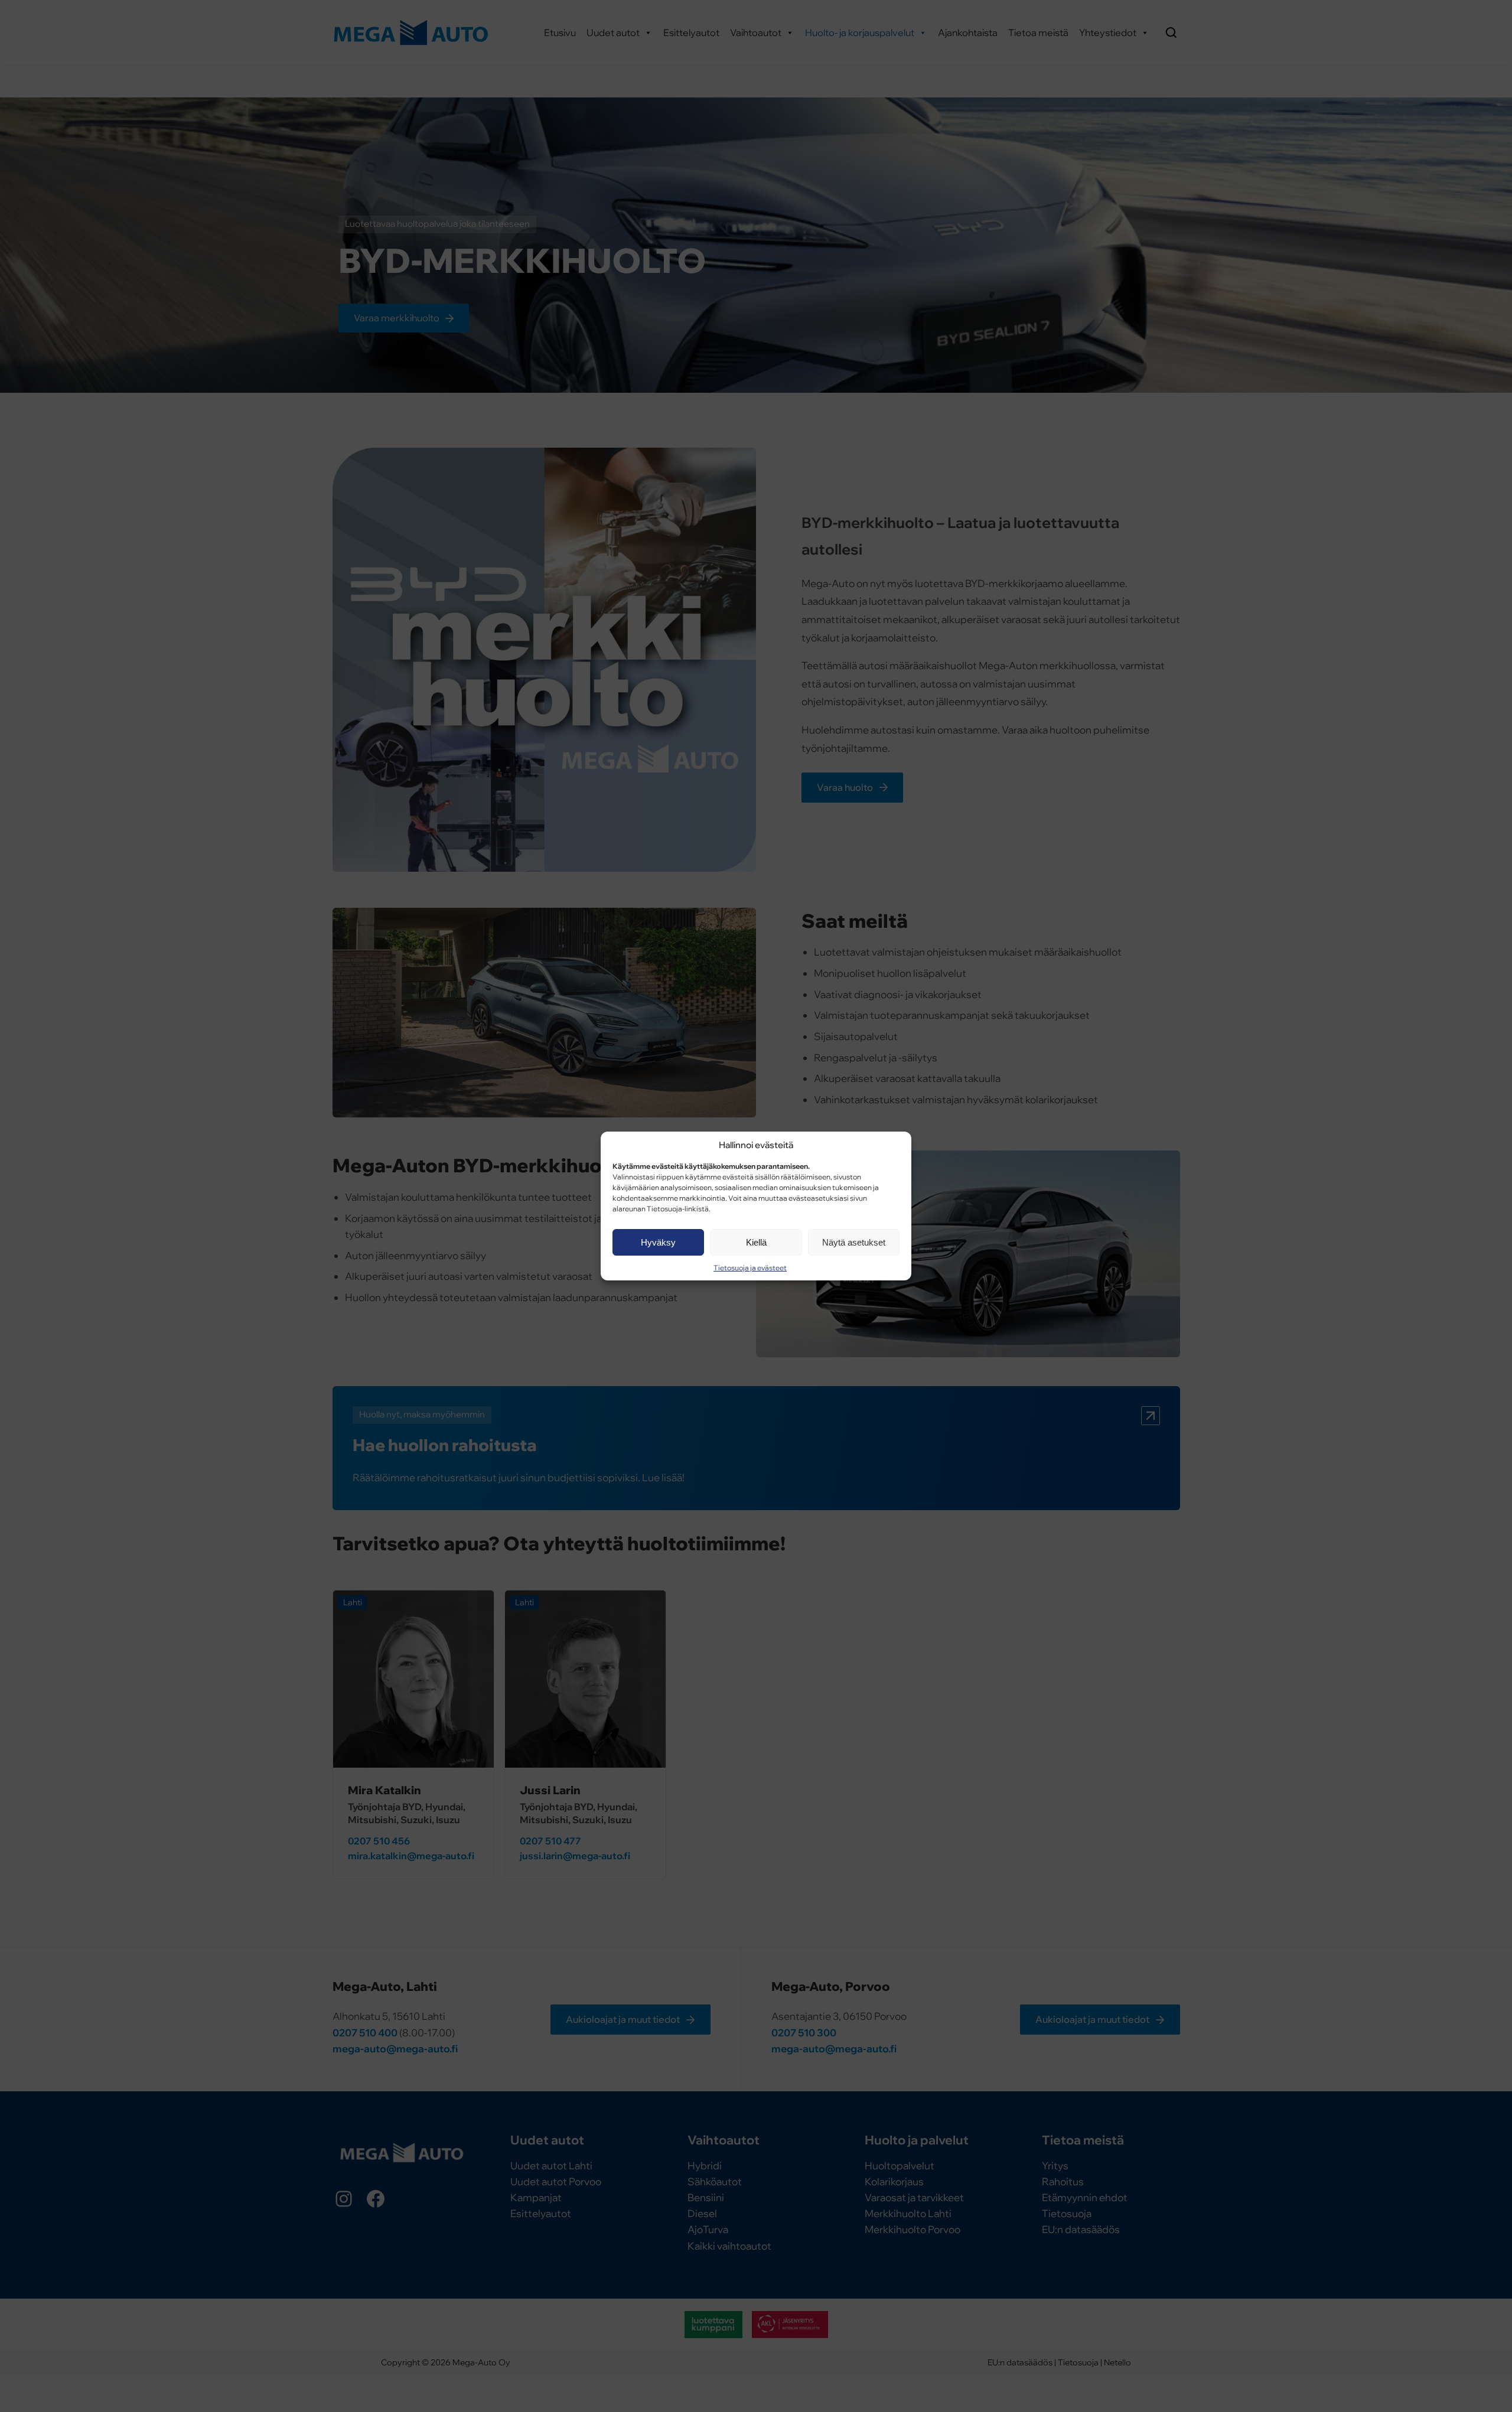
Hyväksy (658, 1242)
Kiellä (756, 1242)
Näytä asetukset (854, 1242)
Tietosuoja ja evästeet (750, 1268)
